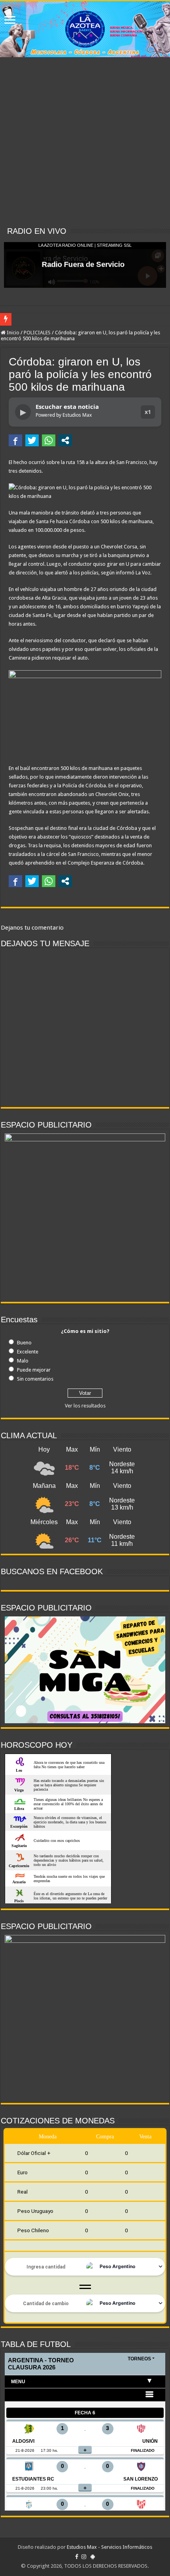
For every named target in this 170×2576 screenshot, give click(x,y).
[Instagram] (84, 2557)
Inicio (12, 333)
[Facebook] (77, 2557)
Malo (23, 1361)
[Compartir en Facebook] (15, 440)
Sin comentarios (35, 1379)
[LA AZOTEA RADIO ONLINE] (85, 29)
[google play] (93, 2557)
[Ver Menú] (10, 21)
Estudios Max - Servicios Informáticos (110, 2547)
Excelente (28, 1352)
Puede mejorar (34, 1370)
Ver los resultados (85, 1406)
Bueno (24, 1343)
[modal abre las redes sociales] (65, 440)
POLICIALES (37, 333)
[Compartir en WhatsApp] (49, 440)
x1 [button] (148, 412)
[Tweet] (32, 440)
